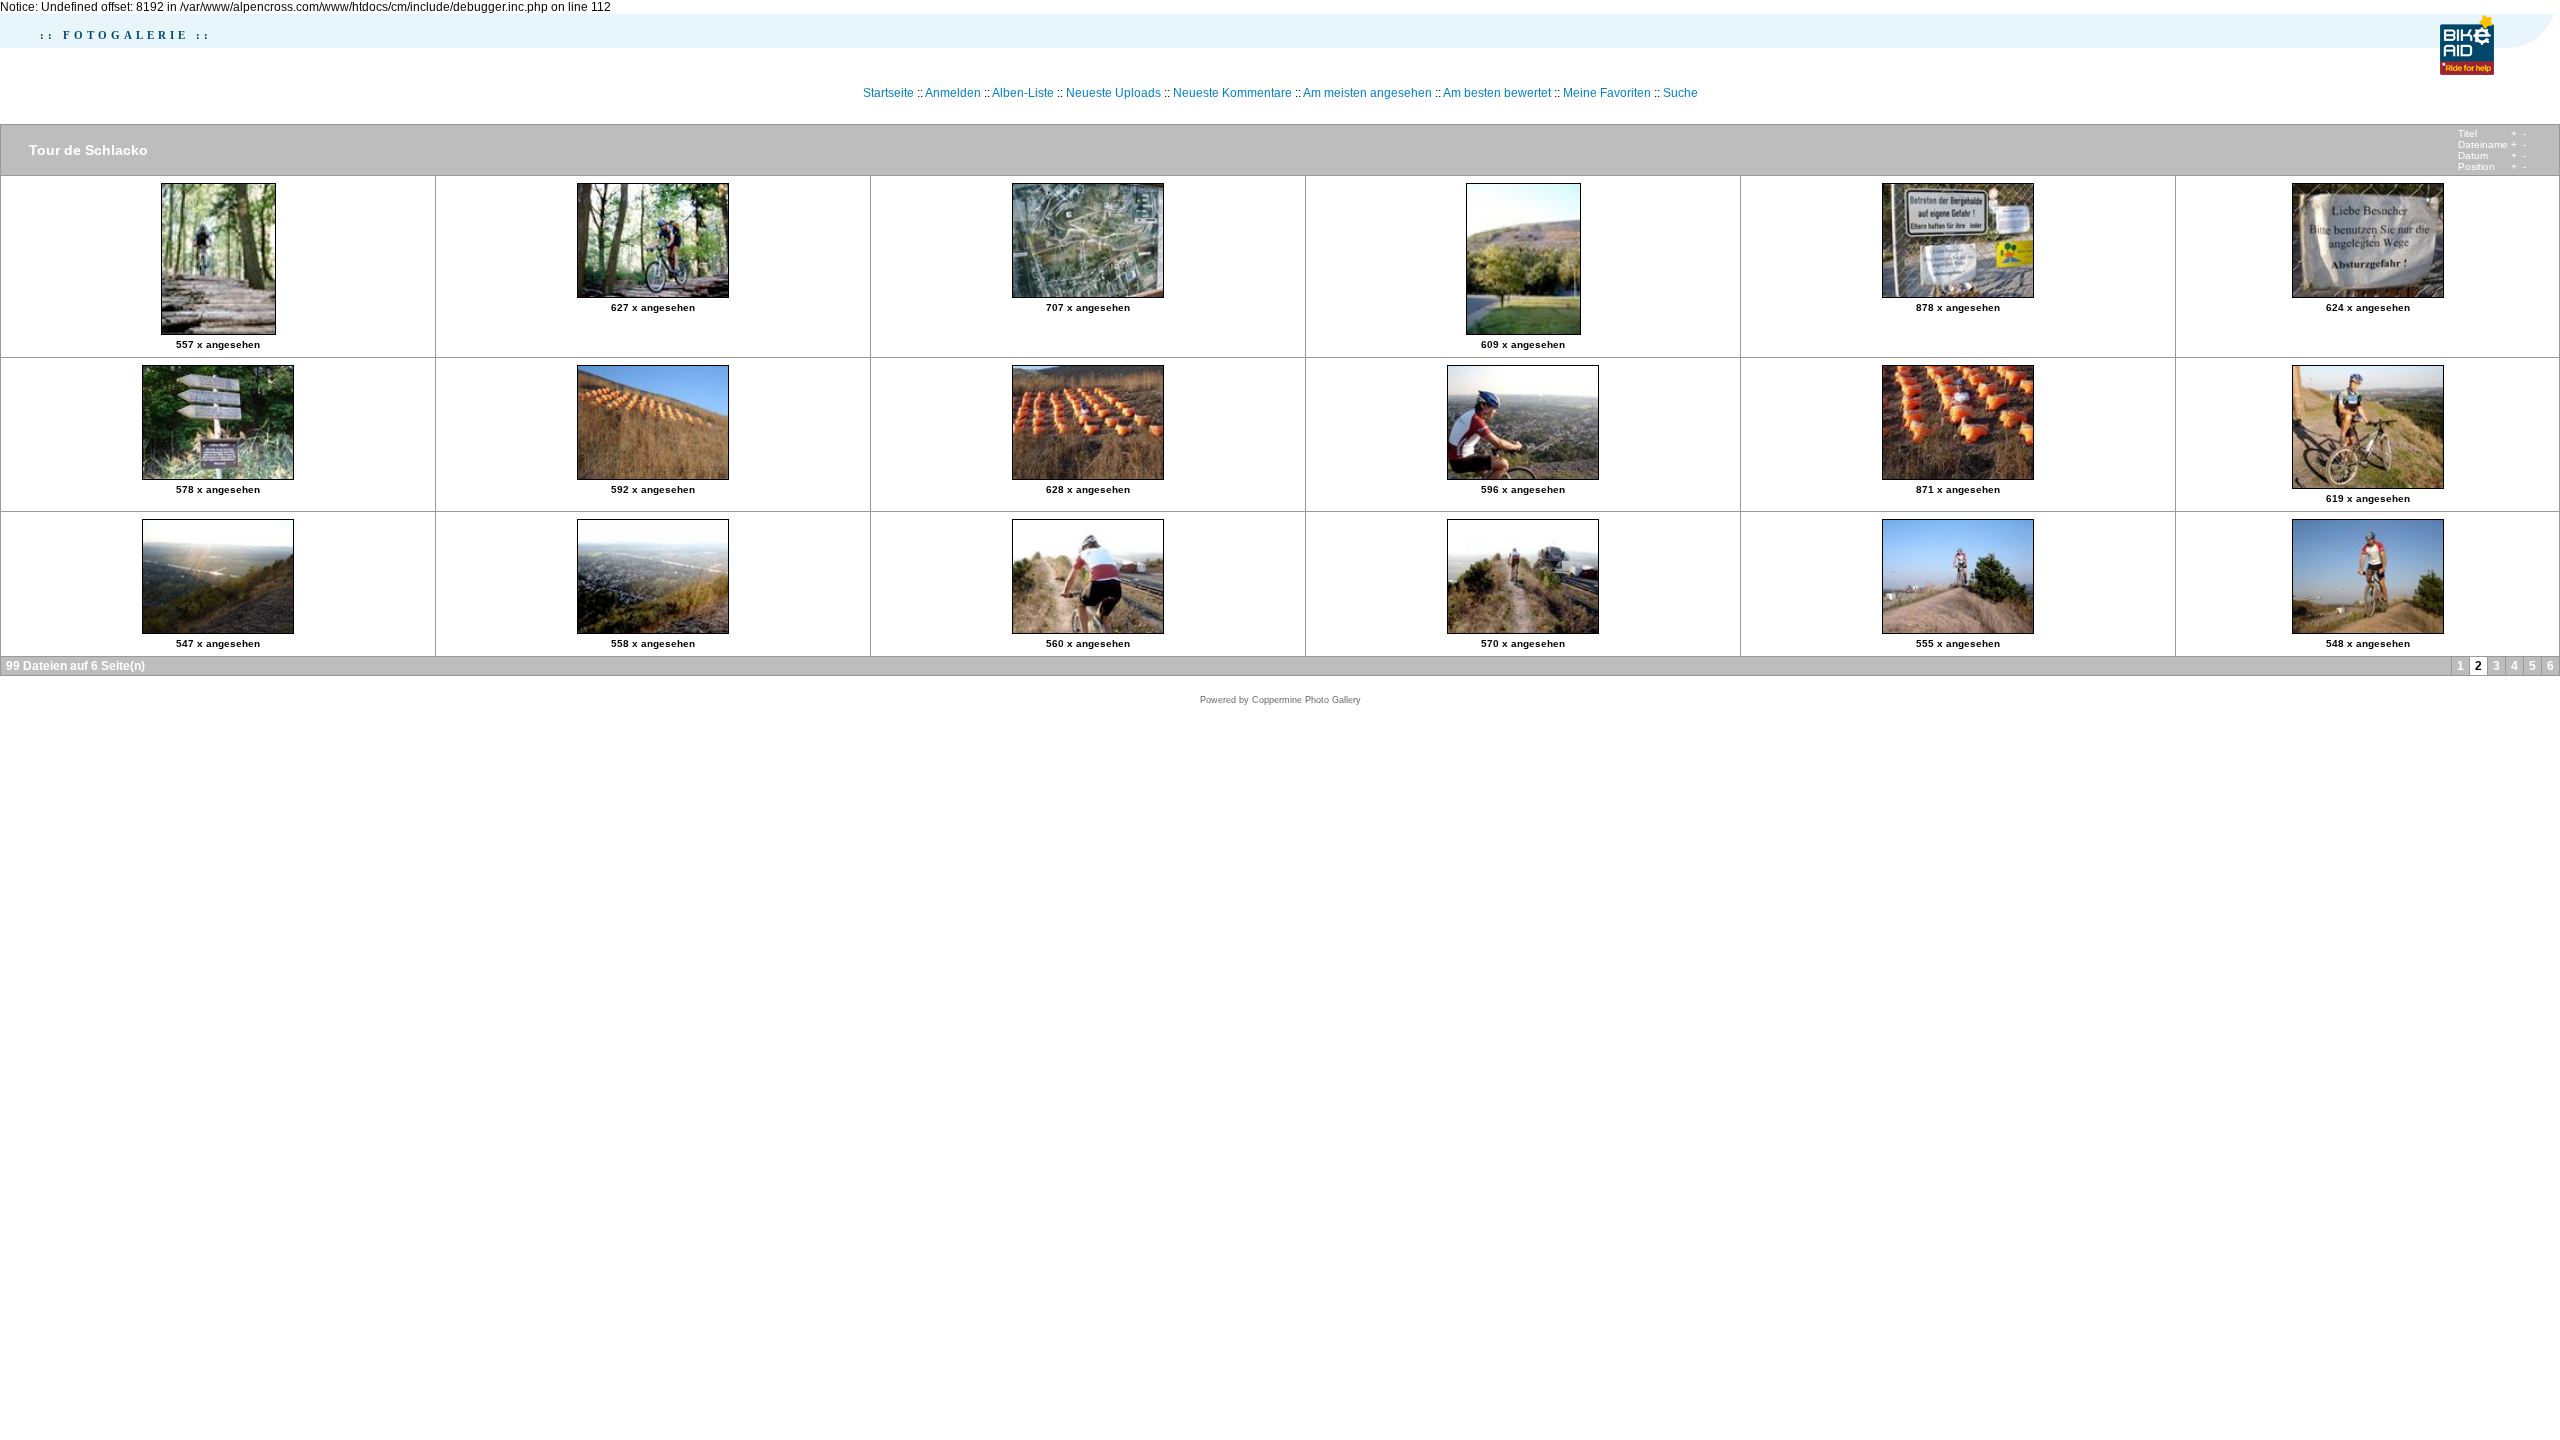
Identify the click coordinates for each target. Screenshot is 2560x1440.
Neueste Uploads (1113, 93)
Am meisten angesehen (1367, 93)
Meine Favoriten (1607, 93)
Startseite (888, 93)
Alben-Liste (1023, 93)
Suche (1680, 93)
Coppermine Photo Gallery (1306, 700)
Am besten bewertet (1497, 93)
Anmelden (953, 93)
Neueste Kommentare (1232, 93)
